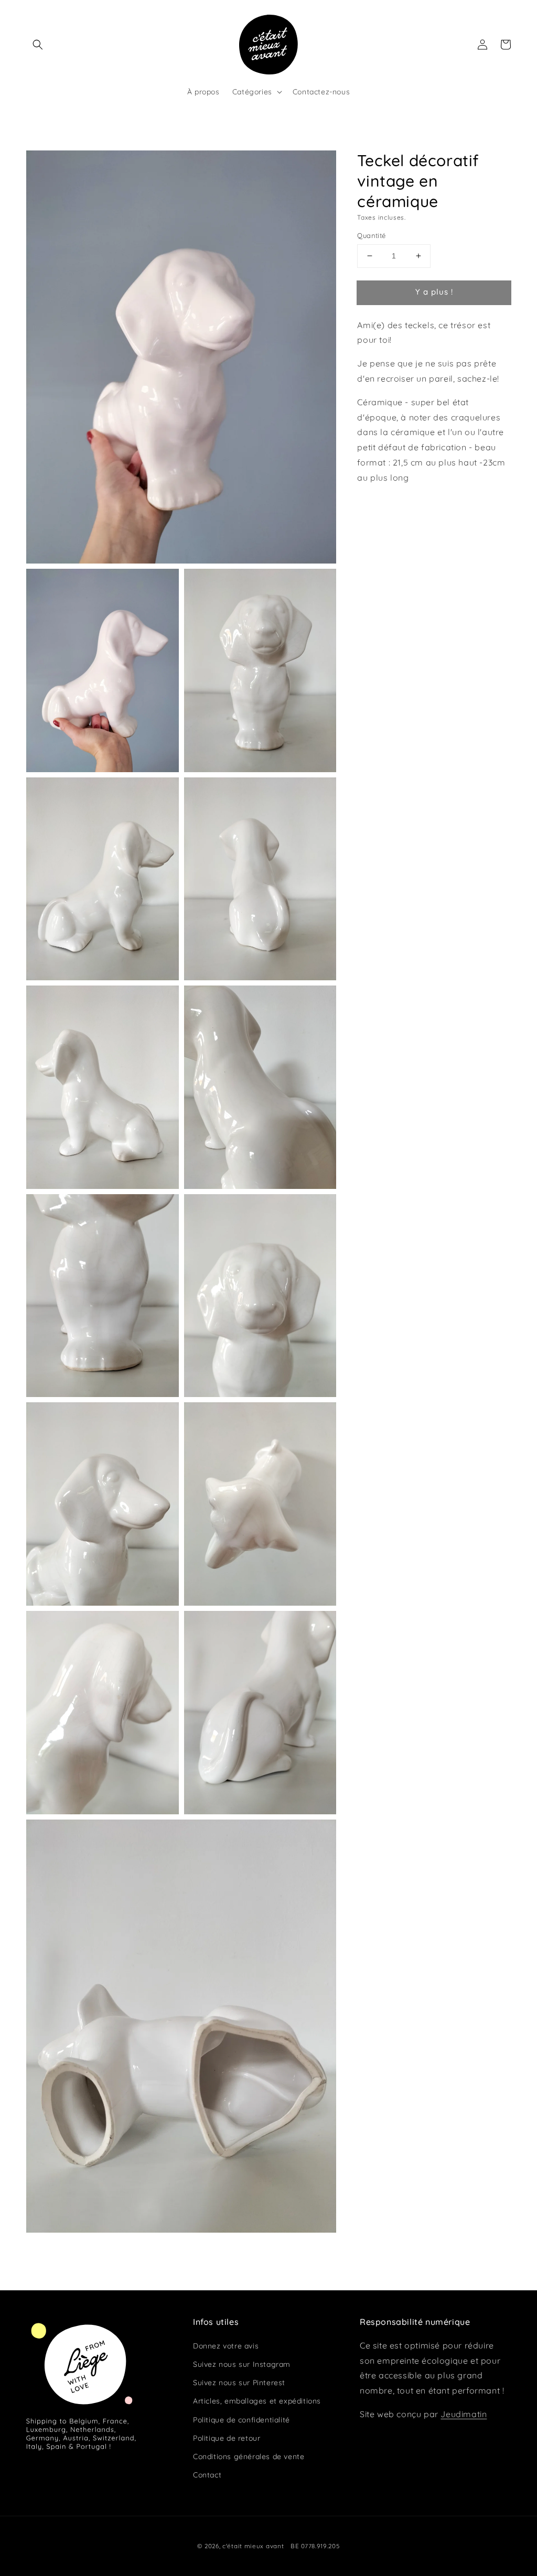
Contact (207, 2475)
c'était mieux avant (253, 2546)
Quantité (371, 235)
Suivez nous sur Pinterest (239, 2383)
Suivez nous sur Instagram (242, 2364)
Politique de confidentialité (241, 2420)
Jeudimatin (464, 2414)
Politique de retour (227, 2438)
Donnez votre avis (226, 2346)
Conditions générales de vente (249, 2456)
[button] (38, 45)
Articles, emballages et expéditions (257, 2401)
